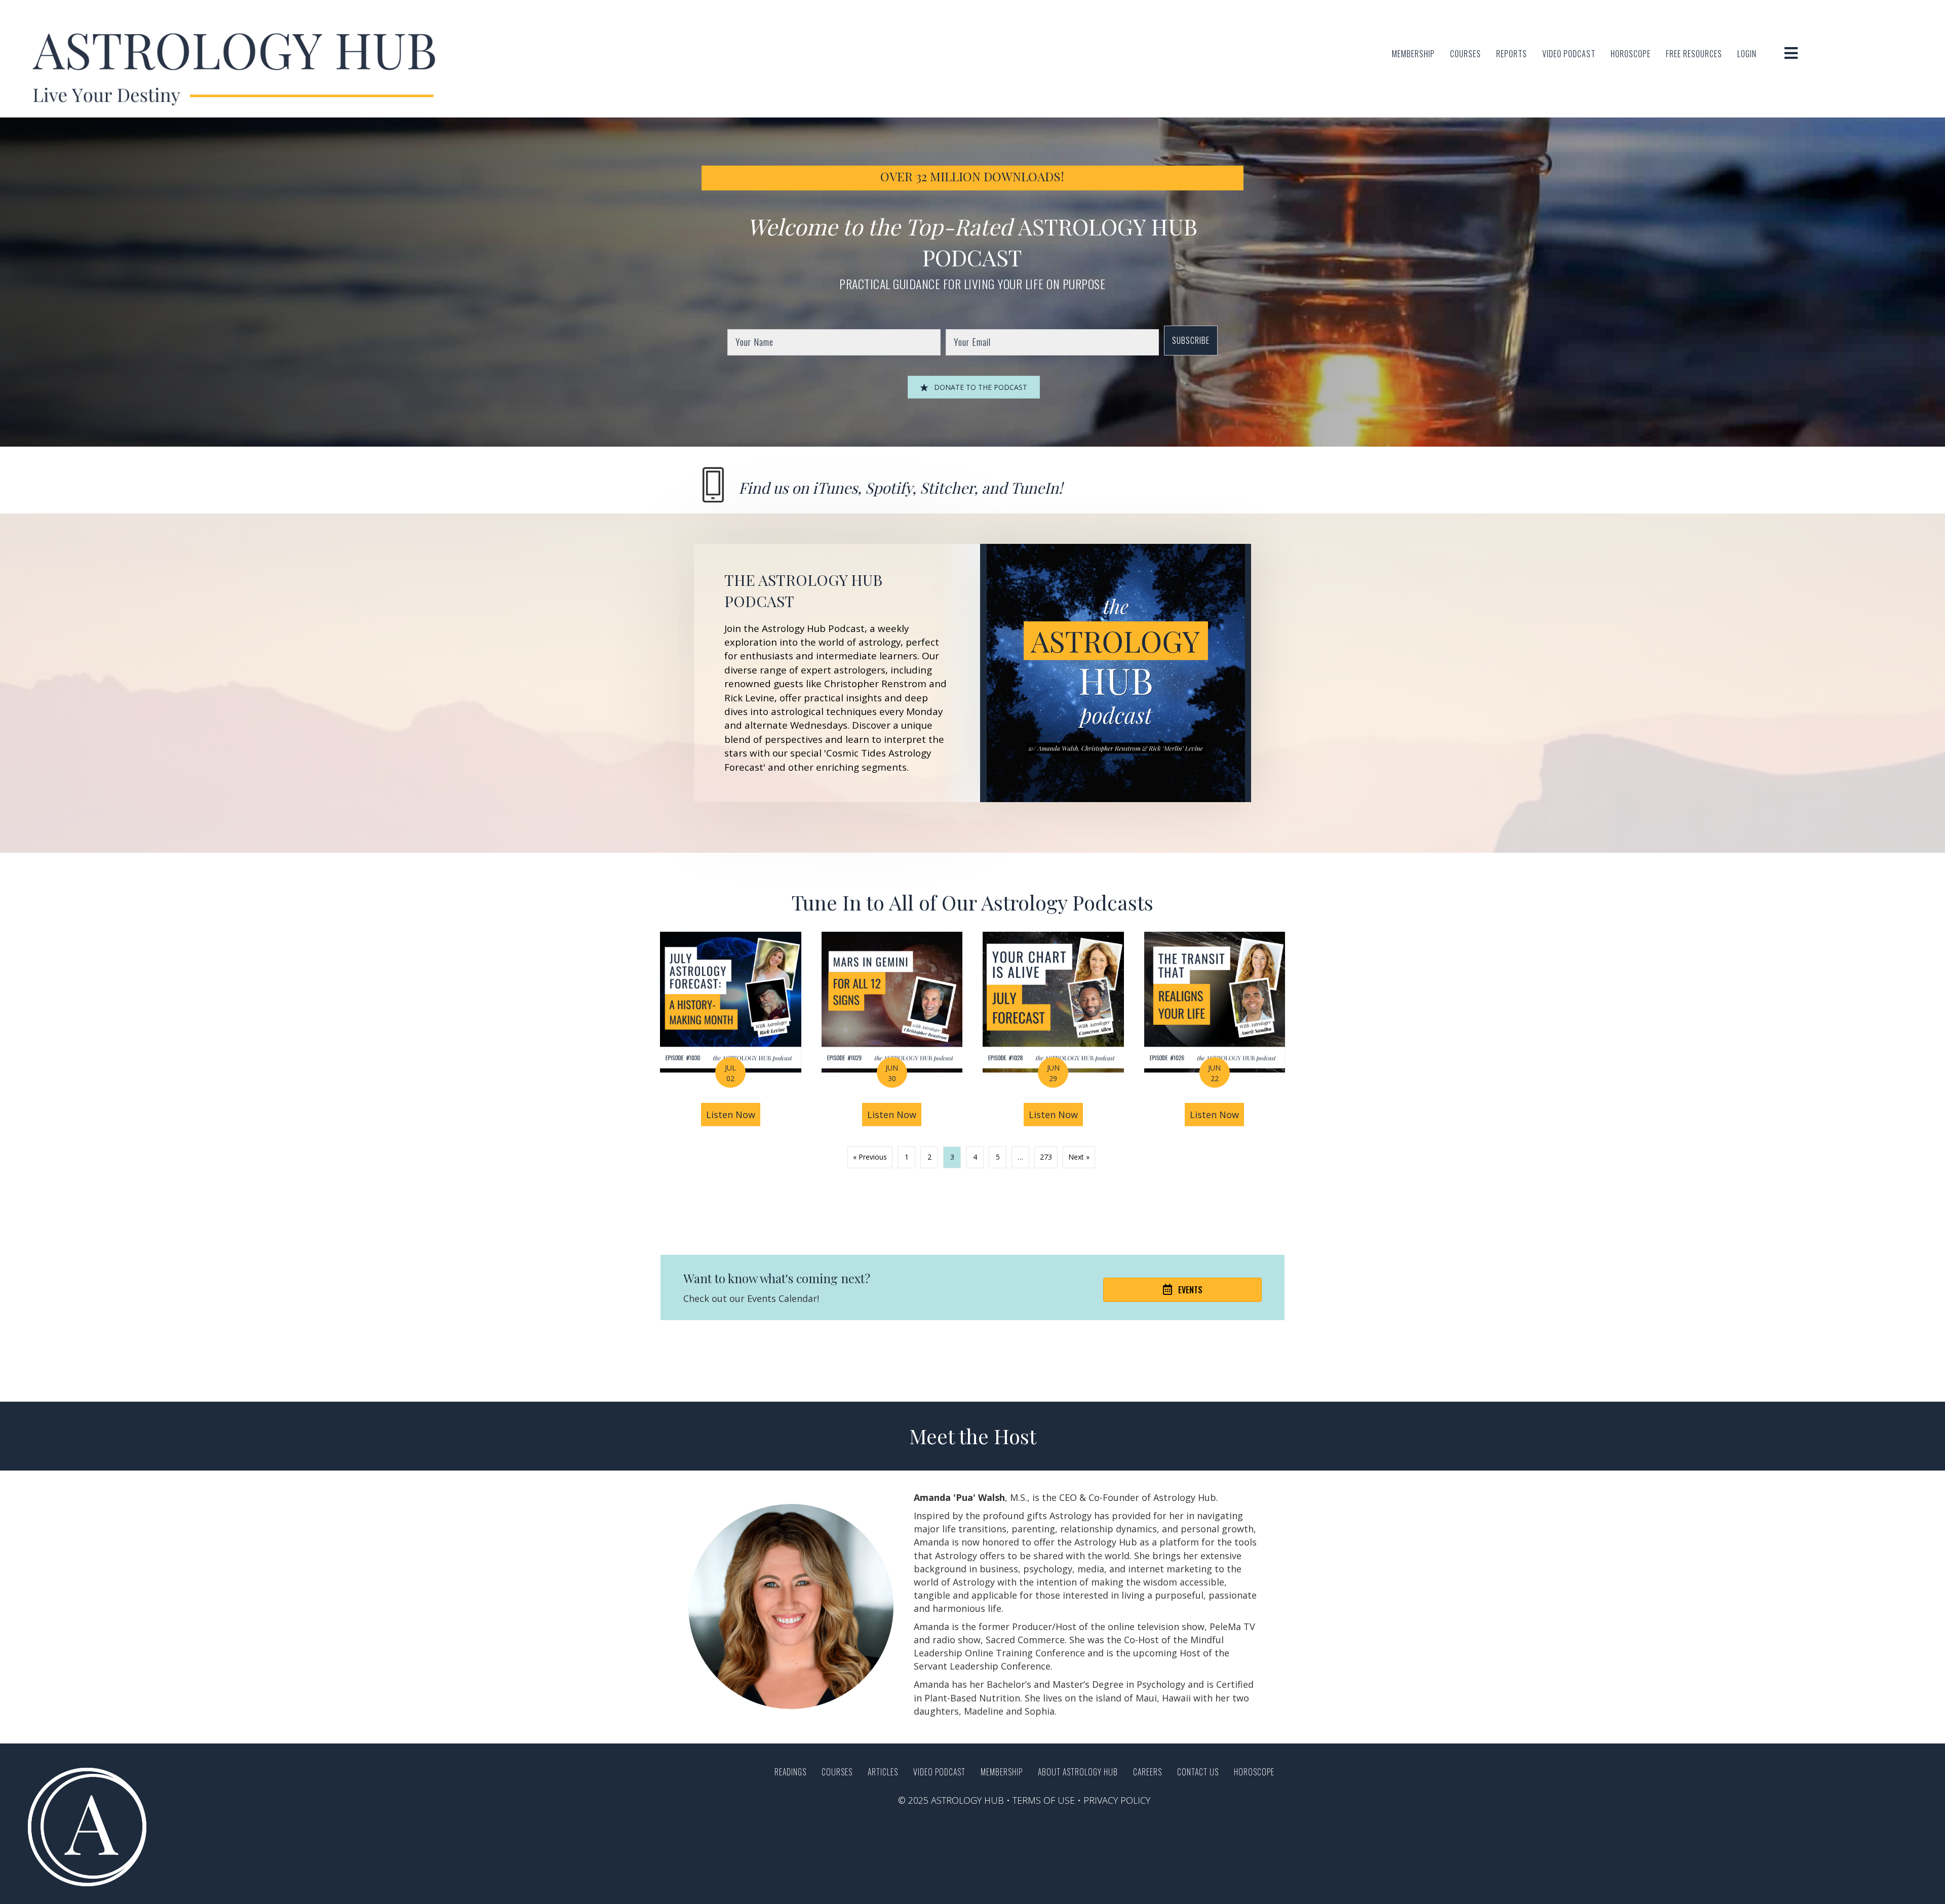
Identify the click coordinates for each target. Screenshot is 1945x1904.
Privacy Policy (1117, 1800)
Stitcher (947, 488)
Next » (1079, 1157)
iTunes (835, 488)
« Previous (870, 1157)
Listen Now (733, 1115)
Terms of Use (1044, 1800)
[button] (1191, 341)
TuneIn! (1037, 488)
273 (1046, 1157)
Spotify (889, 488)
